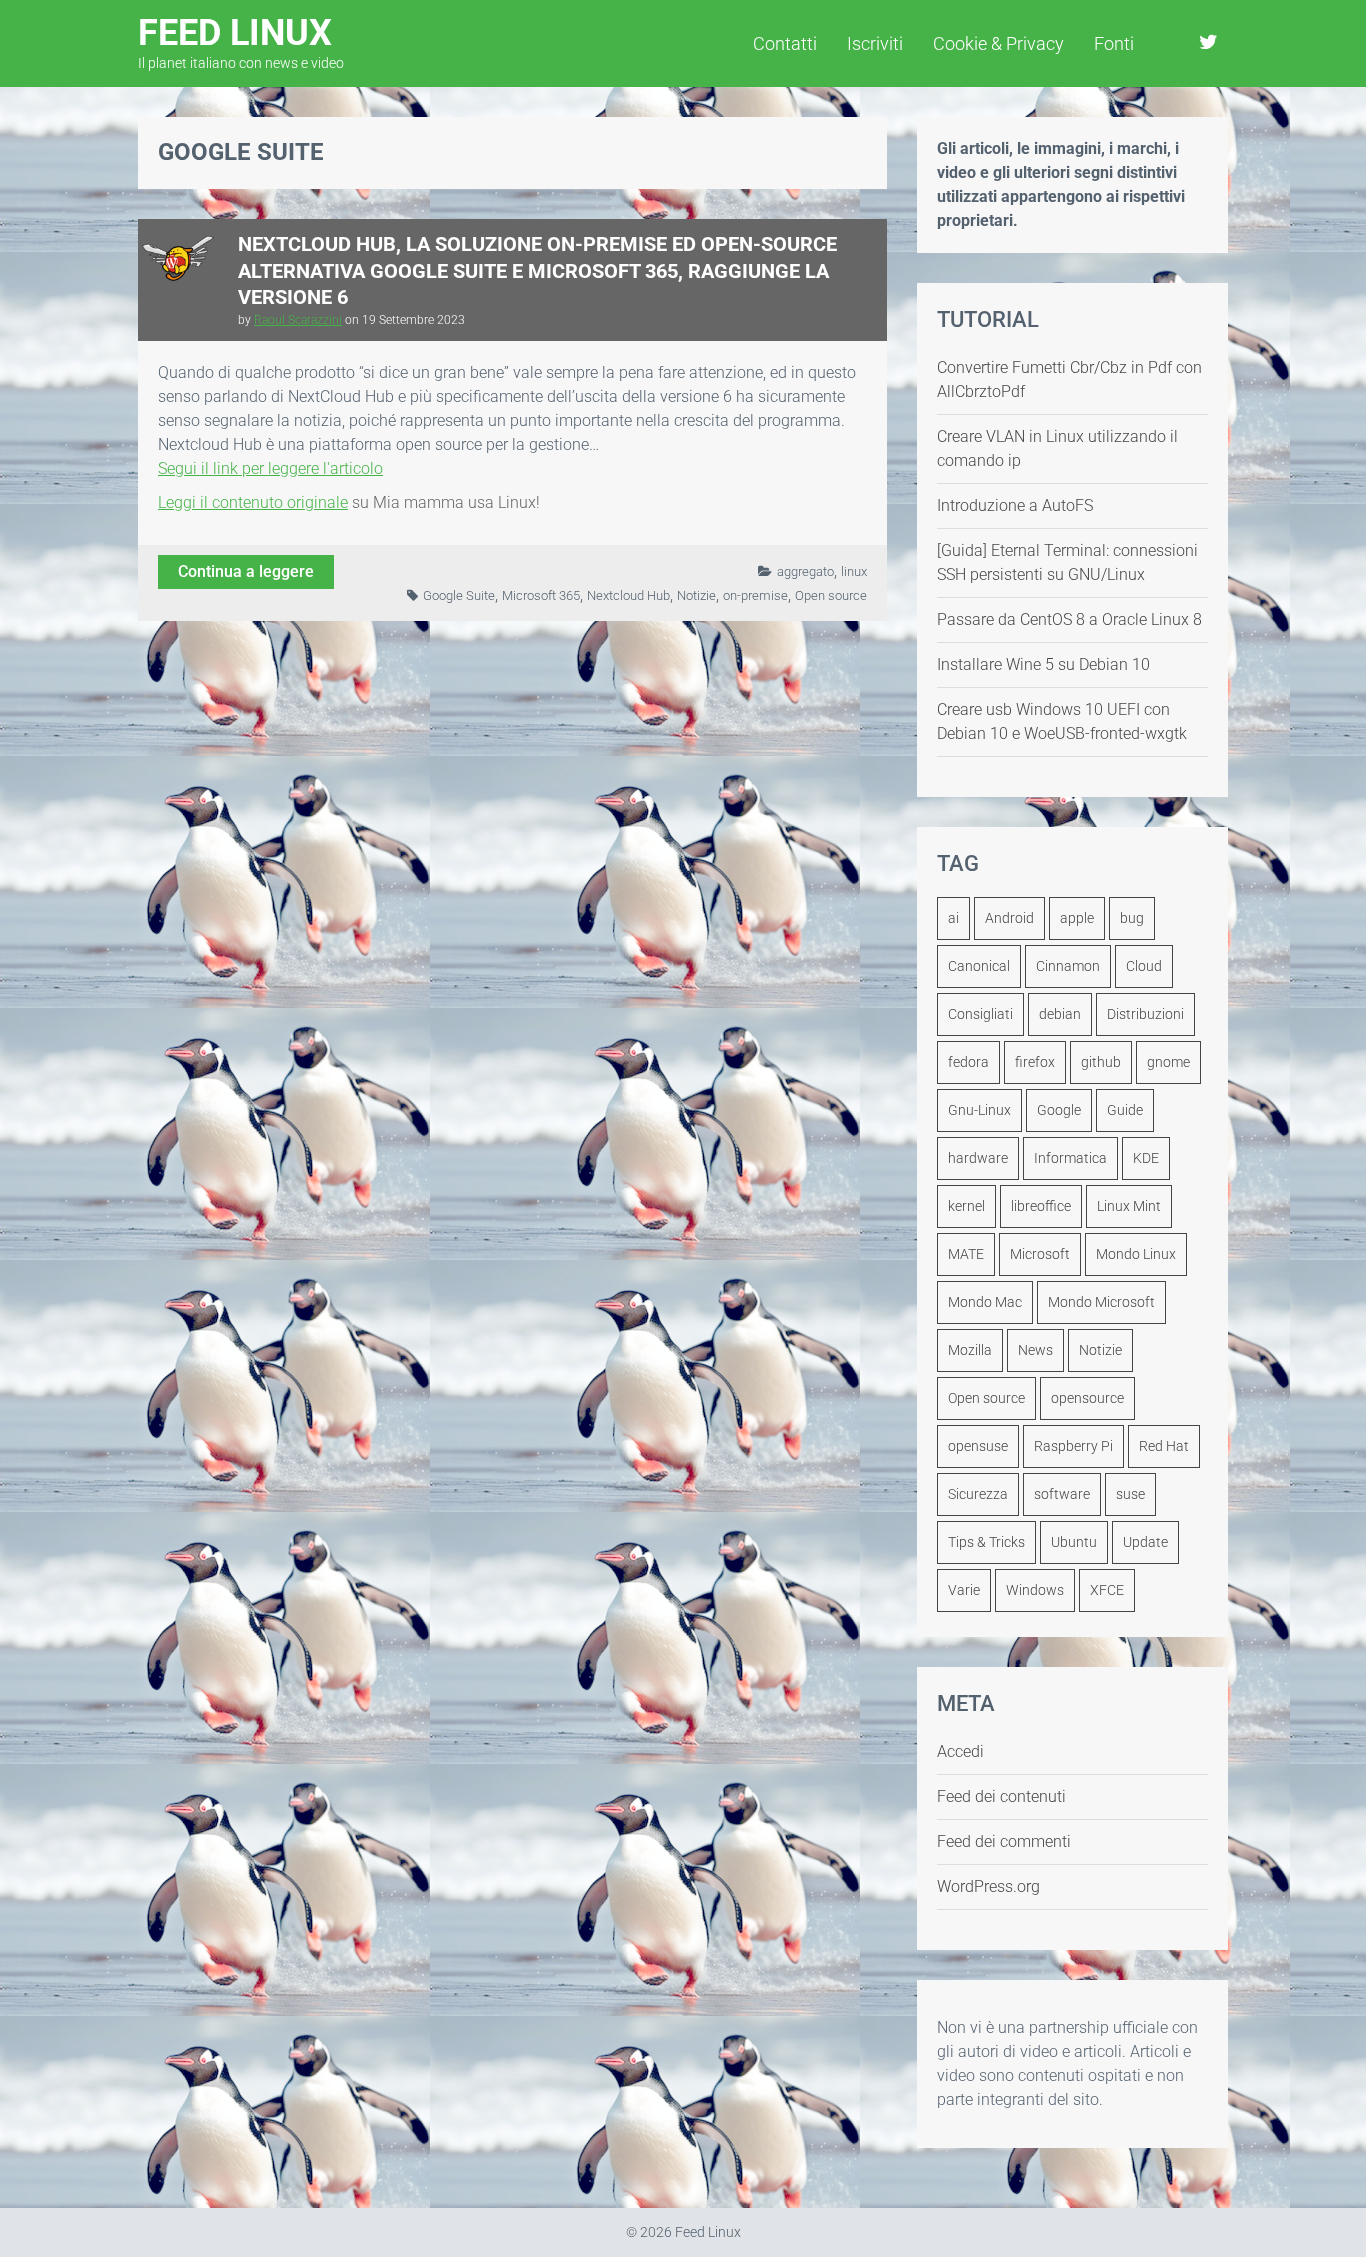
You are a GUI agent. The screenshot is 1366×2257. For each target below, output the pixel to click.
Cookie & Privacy (998, 43)
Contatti (785, 43)
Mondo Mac (985, 1302)
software (1062, 1494)
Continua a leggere (246, 571)
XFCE (1107, 1590)
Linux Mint (1129, 1206)
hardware (978, 1158)
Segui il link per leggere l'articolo (270, 468)
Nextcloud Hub (628, 595)
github (1101, 1062)
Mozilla (970, 1350)
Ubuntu (1074, 1542)
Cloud (1144, 966)
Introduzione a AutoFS (1015, 505)
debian (1060, 1014)
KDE (1146, 1158)
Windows (1035, 1590)
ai (953, 918)
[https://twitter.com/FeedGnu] (1208, 42)
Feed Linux (241, 41)
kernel (966, 1206)
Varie (964, 1590)
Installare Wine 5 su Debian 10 (1043, 664)
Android (1009, 918)
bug (1132, 918)
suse (1130, 1494)
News (1035, 1350)
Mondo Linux (1136, 1254)
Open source (831, 595)
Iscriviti (875, 43)
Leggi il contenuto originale (253, 502)
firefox (1035, 1062)
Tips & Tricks (986, 1542)
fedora (968, 1062)
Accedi (960, 1751)
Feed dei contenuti (1001, 1796)
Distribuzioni (1145, 1014)
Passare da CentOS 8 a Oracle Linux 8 (1069, 619)
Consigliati (980, 1014)
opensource (1087, 1398)
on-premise (755, 595)
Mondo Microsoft (1101, 1302)
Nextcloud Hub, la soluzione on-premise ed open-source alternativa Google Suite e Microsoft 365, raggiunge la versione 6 (537, 270)
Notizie (696, 595)
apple (1077, 918)
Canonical (979, 966)
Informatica (1070, 1158)
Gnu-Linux (979, 1110)
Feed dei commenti (1004, 1841)
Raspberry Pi (1073, 1446)
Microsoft (1040, 1254)
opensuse (978, 1446)
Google (1059, 1110)
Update (1145, 1542)
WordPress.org (988, 1886)
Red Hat (1164, 1446)
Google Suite (459, 595)
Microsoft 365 (541, 595)
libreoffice (1041, 1206)
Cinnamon (1068, 966)
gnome (1168, 1062)
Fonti (1114, 43)
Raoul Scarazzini (298, 320)
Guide (1125, 1110)
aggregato (805, 571)
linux (854, 571)
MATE (966, 1254)
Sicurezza (978, 1494)
